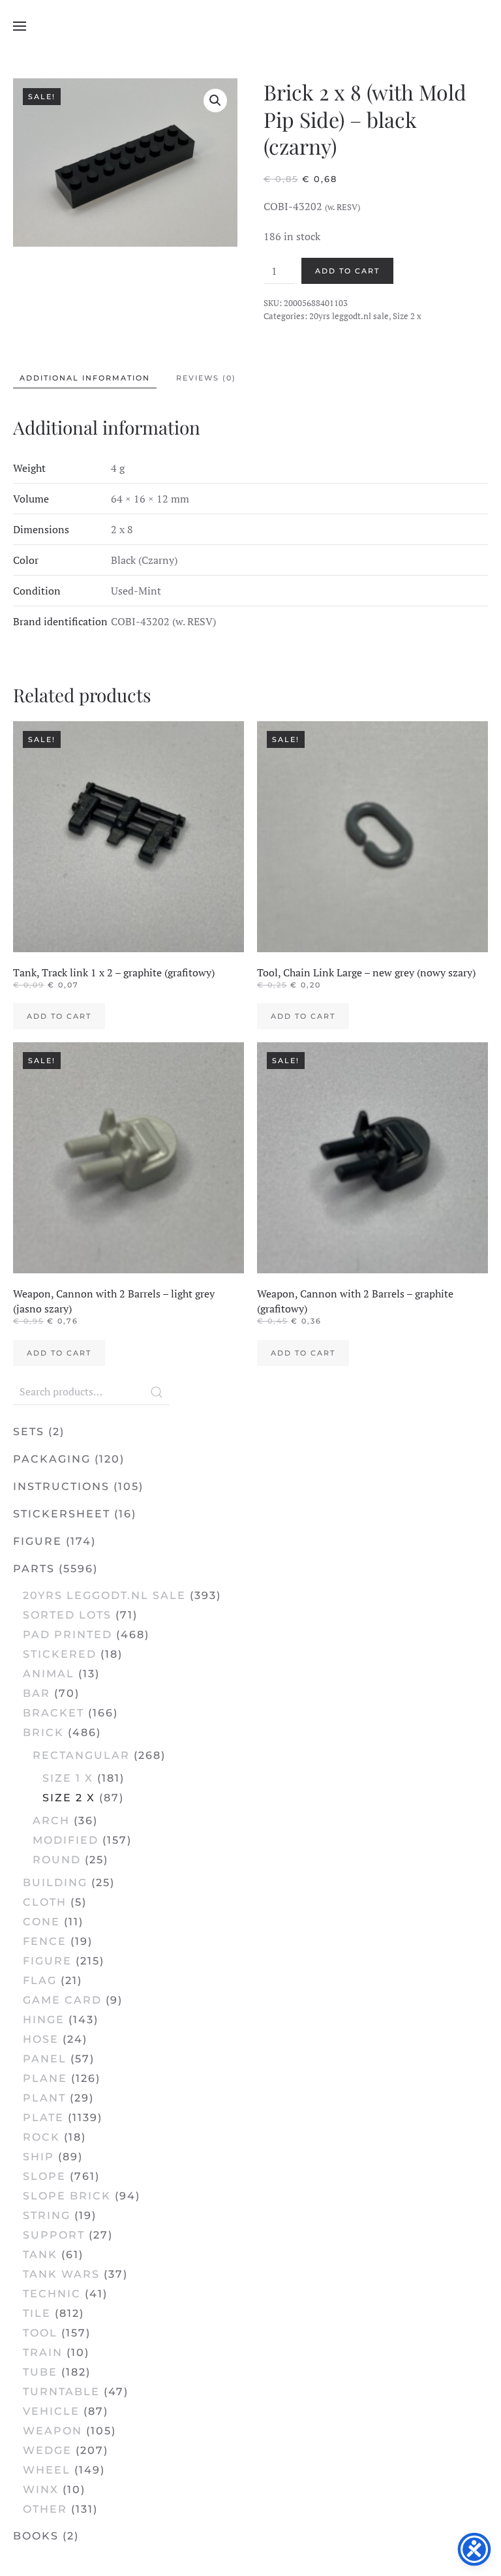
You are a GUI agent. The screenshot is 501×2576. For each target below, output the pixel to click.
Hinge (44, 2020)
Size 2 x (407, 316)
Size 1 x (68, 1778)
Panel (45, 2059)
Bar (37, 1693)
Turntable (61, 2392)
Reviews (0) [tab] (206, 378)
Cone (41, 1922)
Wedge (47, 2450)
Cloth (45, 1902)
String (47, 2215)
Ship (38, 2157)
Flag (40, 1980)
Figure (38, 1541)
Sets (29, 1432)
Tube (40, 2372)
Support (54, 2235)
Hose (41, 2039)
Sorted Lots (67, 1615)
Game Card (62, 2000)
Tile (37, 2313)
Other (45, 2509)
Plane (45, 2078)
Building (55, 1883)
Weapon (53, 2431)
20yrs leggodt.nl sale (349, 316)
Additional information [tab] (85, 378)
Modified (66, 1840)
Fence (45, 1941)
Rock (41, 2137)
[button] (20, 26)
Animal (49, 1674)
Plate (43, 2118)
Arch (51, 1821)
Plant (44, 2098)
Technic (52, 2294)
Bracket (53, 1713)
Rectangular (81, 1755)
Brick (43, 1732)
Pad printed (68, 1635)
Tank (40, 2255)
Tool (40, 2333)
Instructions (61, 1486)
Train (43, 2352)
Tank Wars (61, 2274)
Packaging (52, 1459)
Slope (44, 2176)
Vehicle (51, 2411)
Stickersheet (62, 1514)
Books (36, 2536)
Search (157, 1392)
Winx (41, 2490)
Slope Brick (67, 2196)
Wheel (47, 2470)
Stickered (60, 1654)
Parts (34, 1569)
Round (57, 1860)
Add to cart (347, 271)
